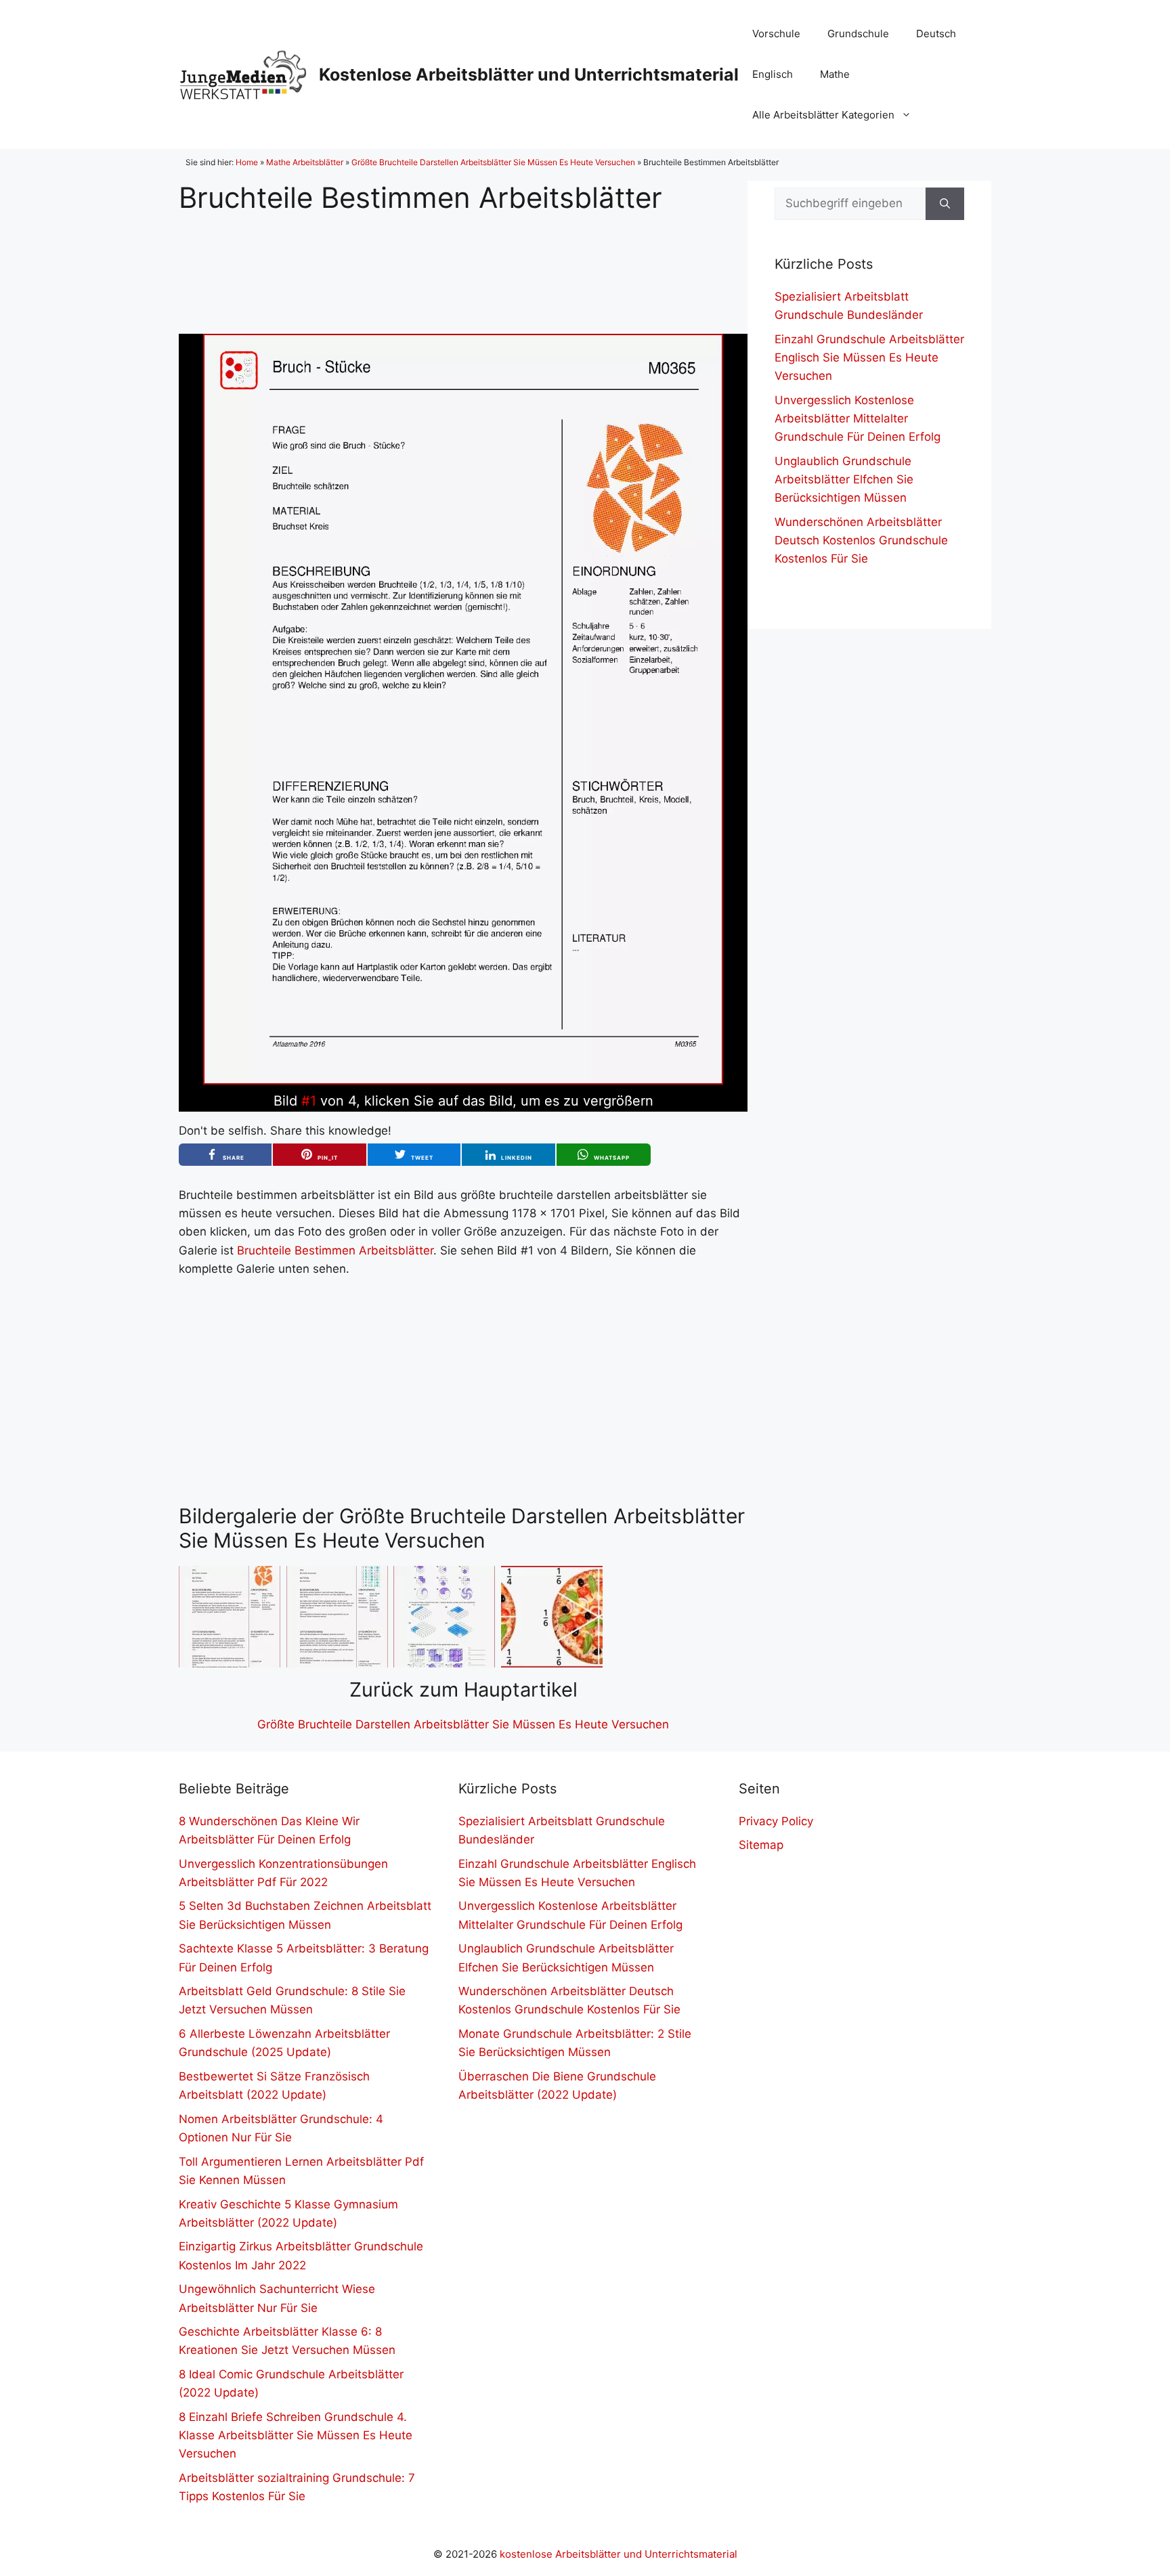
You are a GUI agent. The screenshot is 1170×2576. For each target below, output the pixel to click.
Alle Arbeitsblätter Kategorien (823, 115)
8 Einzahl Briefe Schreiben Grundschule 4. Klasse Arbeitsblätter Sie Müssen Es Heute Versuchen (296, 2435)
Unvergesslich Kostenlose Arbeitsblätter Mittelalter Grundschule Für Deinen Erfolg (858, 418)
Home (247, 162)
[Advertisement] (463, 263)
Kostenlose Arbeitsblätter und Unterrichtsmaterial (529, 74)
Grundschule (858, 34)
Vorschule (776, 34)
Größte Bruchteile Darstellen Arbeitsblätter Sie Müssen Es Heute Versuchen (493, 162)
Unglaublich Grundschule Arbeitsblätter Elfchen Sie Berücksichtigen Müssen (844, 479)
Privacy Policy (776, 1821)
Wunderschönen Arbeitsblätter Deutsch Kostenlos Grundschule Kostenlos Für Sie (861, 540)
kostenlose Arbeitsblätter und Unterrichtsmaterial (619, 2554)
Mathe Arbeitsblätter (305, 162)
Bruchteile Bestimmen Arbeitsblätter (335, 1250)
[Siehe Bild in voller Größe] (463, 1080)
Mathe (835, 74)
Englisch (773, 74)
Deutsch (936, 34)
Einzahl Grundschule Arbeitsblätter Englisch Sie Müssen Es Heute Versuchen (869, 357)
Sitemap (761, 1845)
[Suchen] (945, 204)
